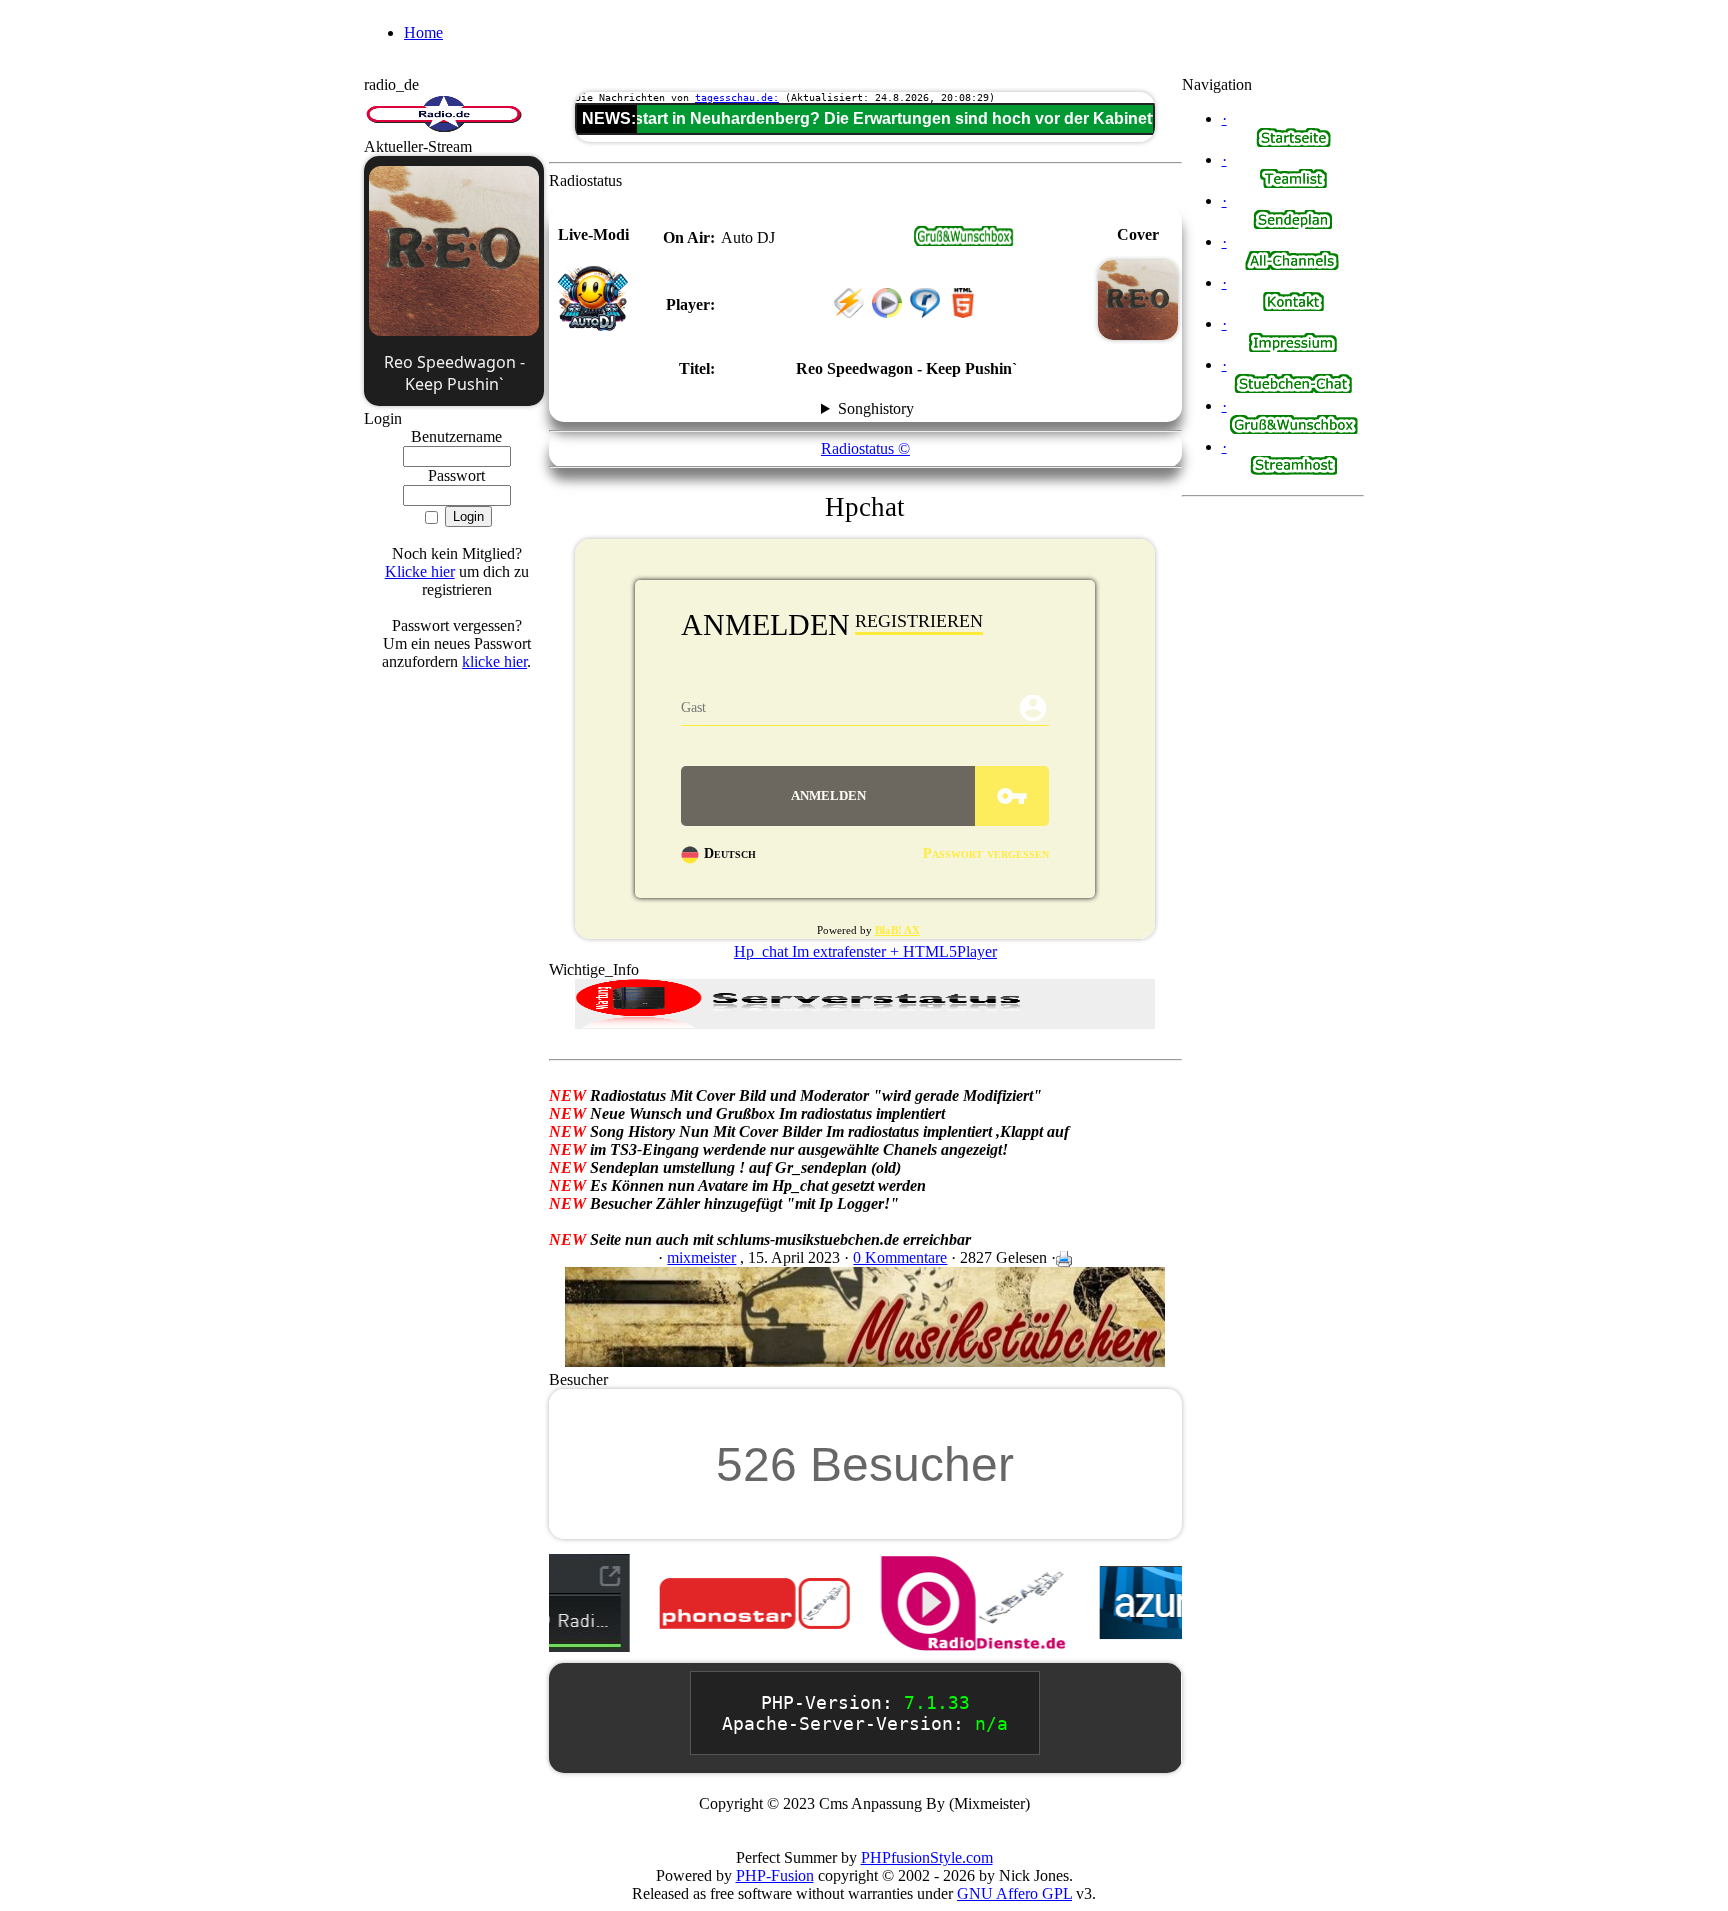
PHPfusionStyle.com (927, 1857)
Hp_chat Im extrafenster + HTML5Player (865, 951)
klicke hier (494, 661)
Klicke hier (420, 571)
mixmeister (701, 1257)
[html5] (963, 240)
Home (423, 32)
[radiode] (444, 128)
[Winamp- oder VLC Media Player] (849, 312)
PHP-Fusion (775, 1875)
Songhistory (876, 408)
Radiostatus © (865, 448)
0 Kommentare (900, 1257)
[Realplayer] (925, 312)
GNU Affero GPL (1014, 1893)
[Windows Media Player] (887, 312)
